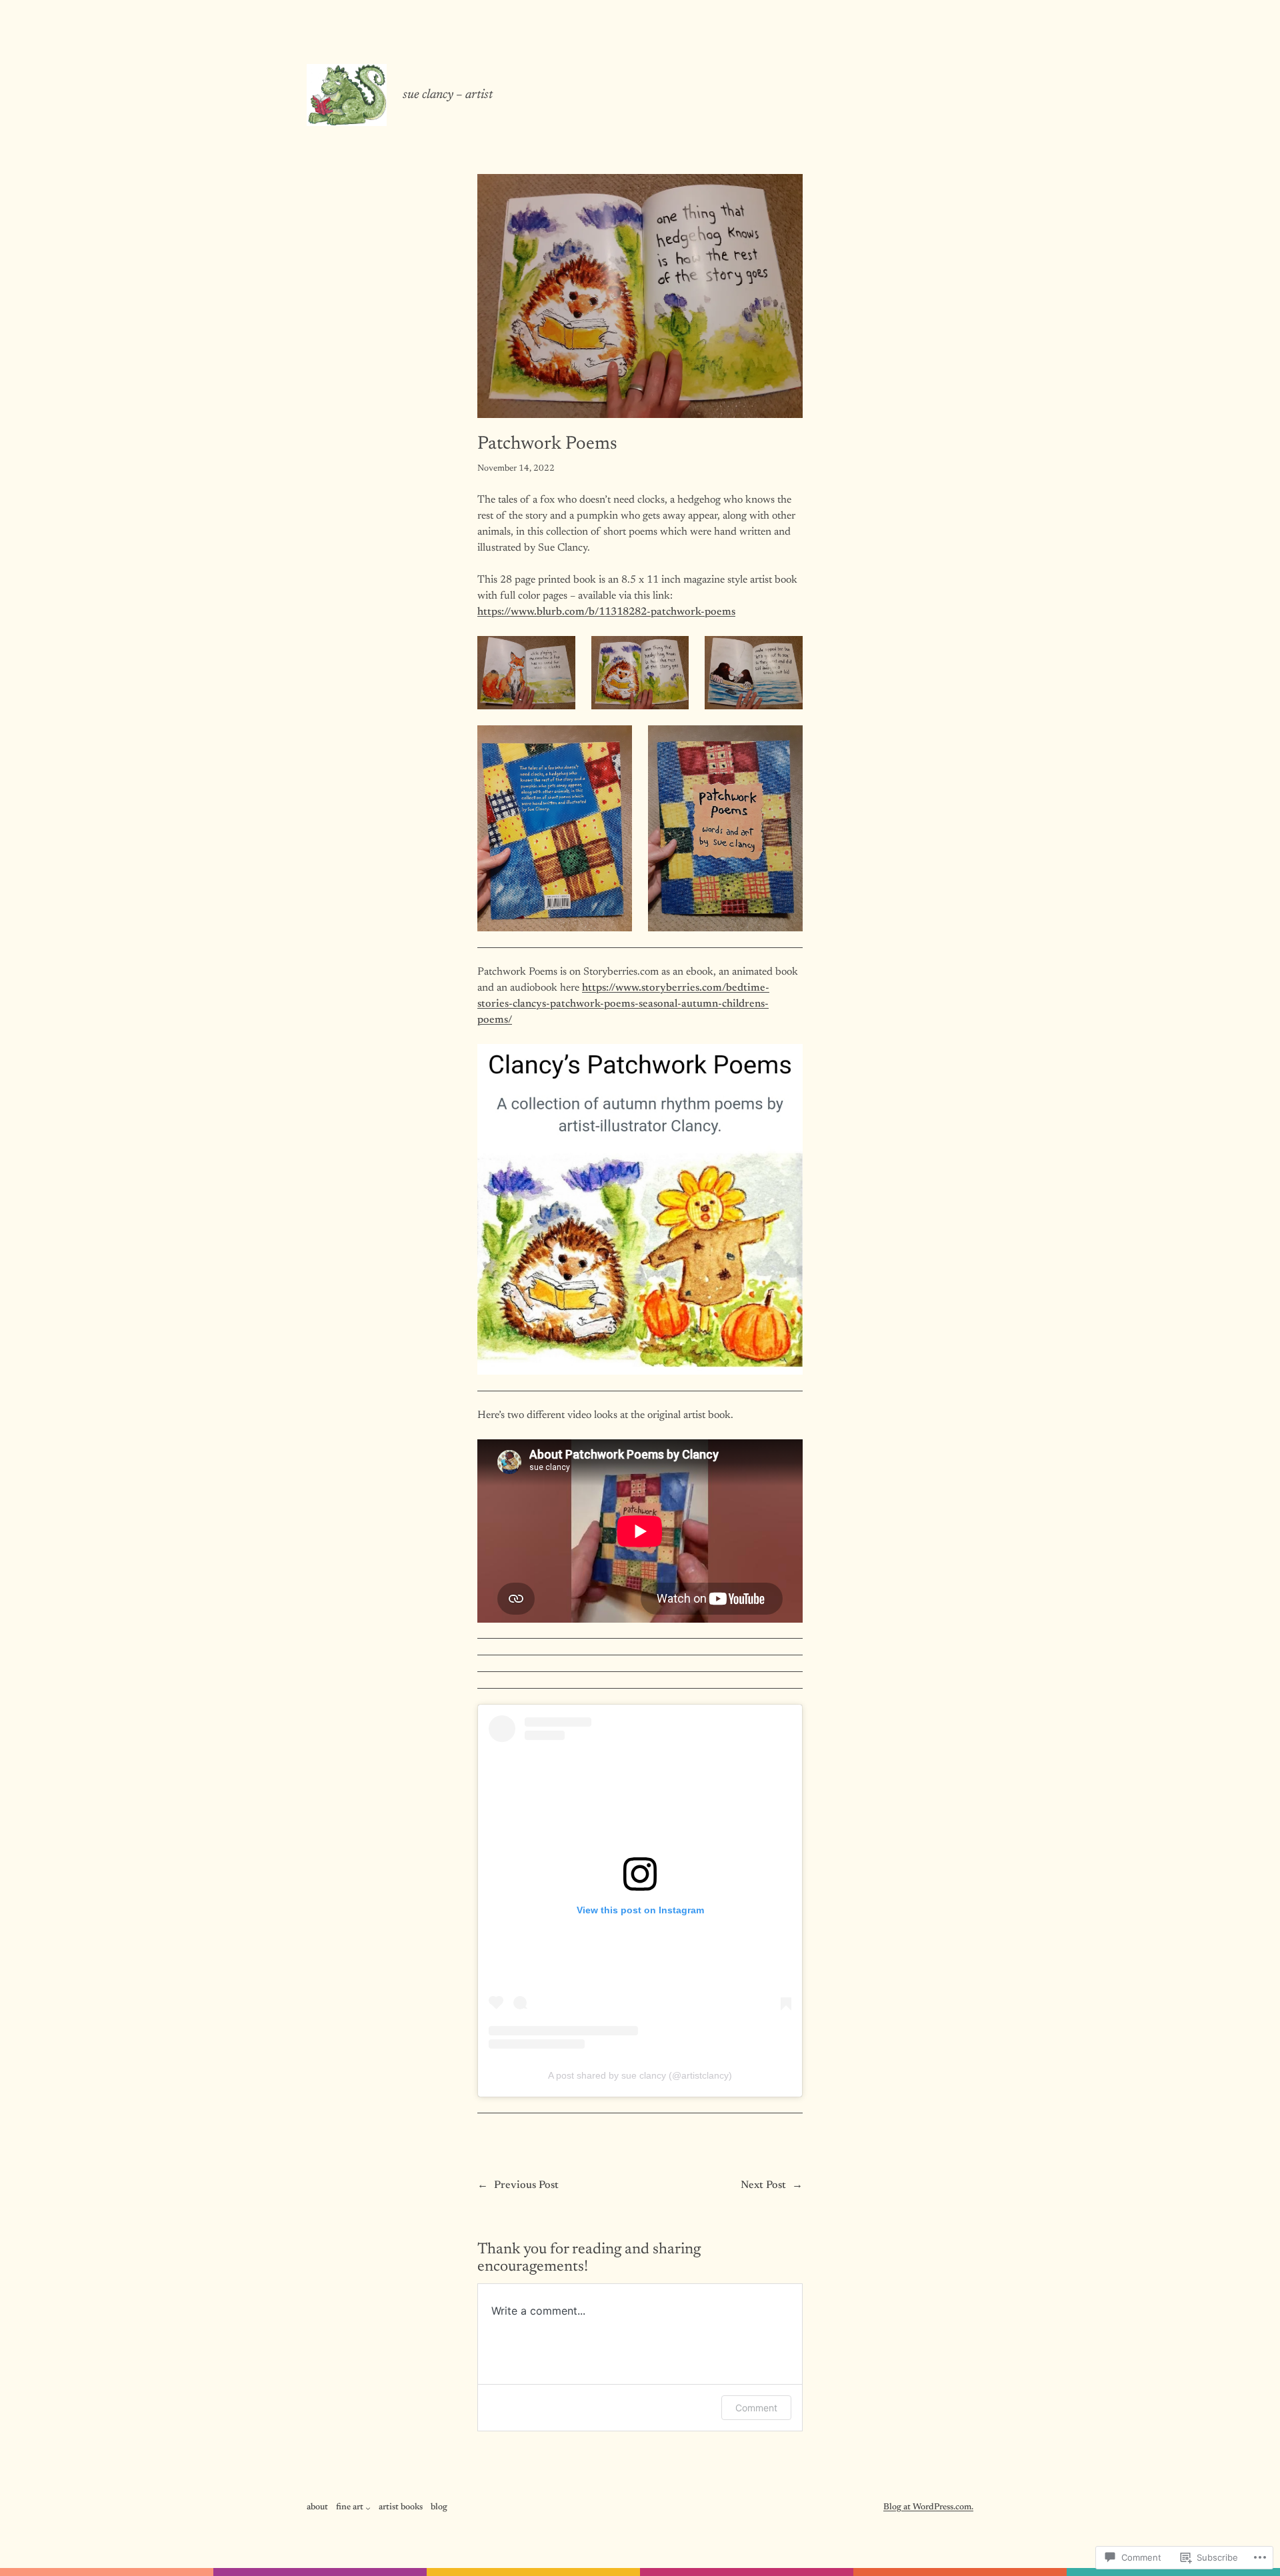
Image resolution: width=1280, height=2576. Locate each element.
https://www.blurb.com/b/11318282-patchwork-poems (606, 612)
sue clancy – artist (448, 95)
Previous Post (526, 2185)
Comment (756, 2408)
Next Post (763, 2185)
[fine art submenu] (368, 2508)
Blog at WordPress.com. (928, 2507)
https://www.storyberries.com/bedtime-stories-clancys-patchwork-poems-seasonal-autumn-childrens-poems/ (623, 1004)
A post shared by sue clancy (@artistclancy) (640, 2075)
